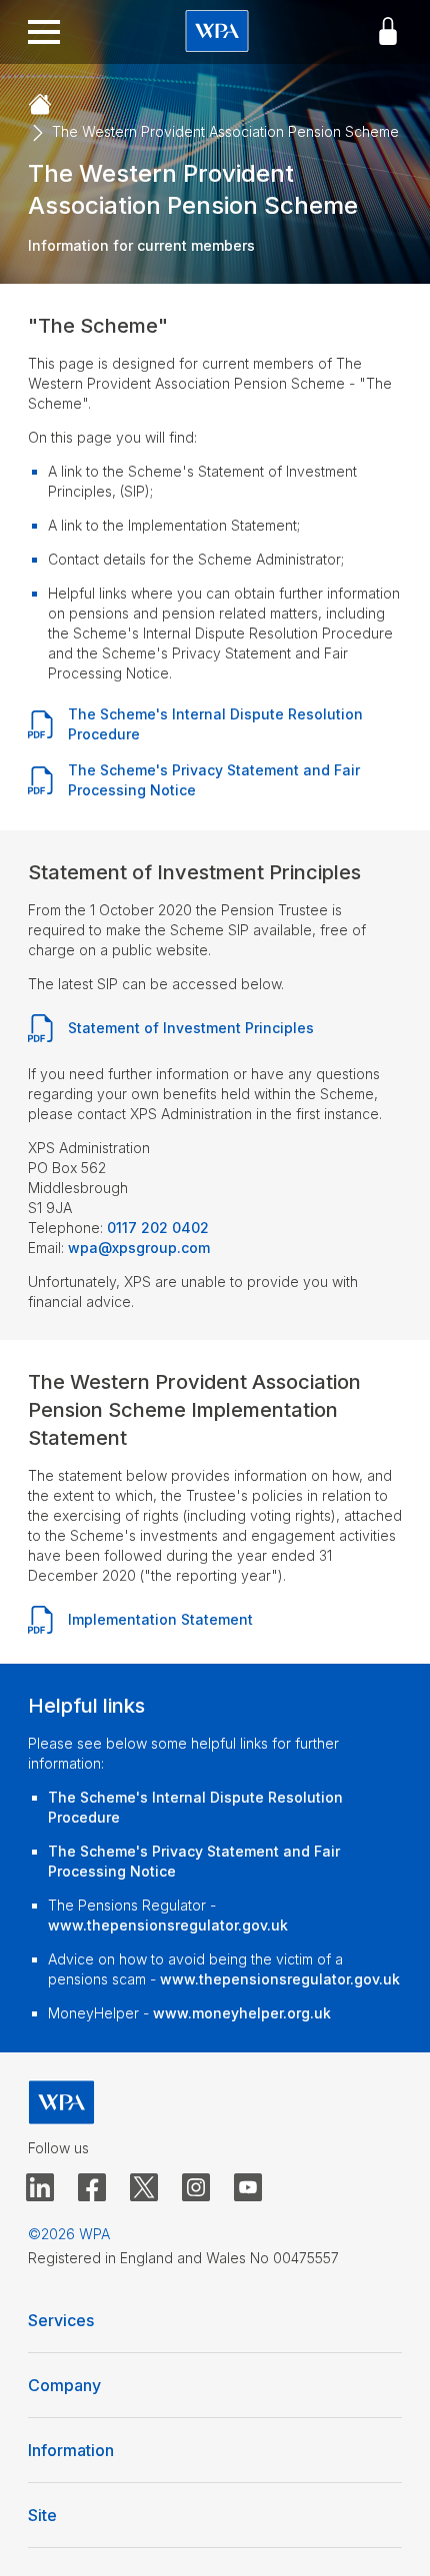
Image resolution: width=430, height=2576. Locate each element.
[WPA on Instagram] (196, 2188)
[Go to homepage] (40, 105)
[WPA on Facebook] (92, 2188)
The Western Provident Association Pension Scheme (225, 131)
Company (64, 2385)
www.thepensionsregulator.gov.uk (168, 1925)
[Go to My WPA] (388, 32)
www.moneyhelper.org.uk (242, 2013)
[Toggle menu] (44, 32)
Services (61, 2320)
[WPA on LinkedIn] (40, 2188)
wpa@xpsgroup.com (139, 1248)
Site (42, 2515)
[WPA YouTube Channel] (248, 2188)
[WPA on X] (144, 2188)
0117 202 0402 (158, 1228)
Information (71, 2450)
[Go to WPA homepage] (217, 32)
